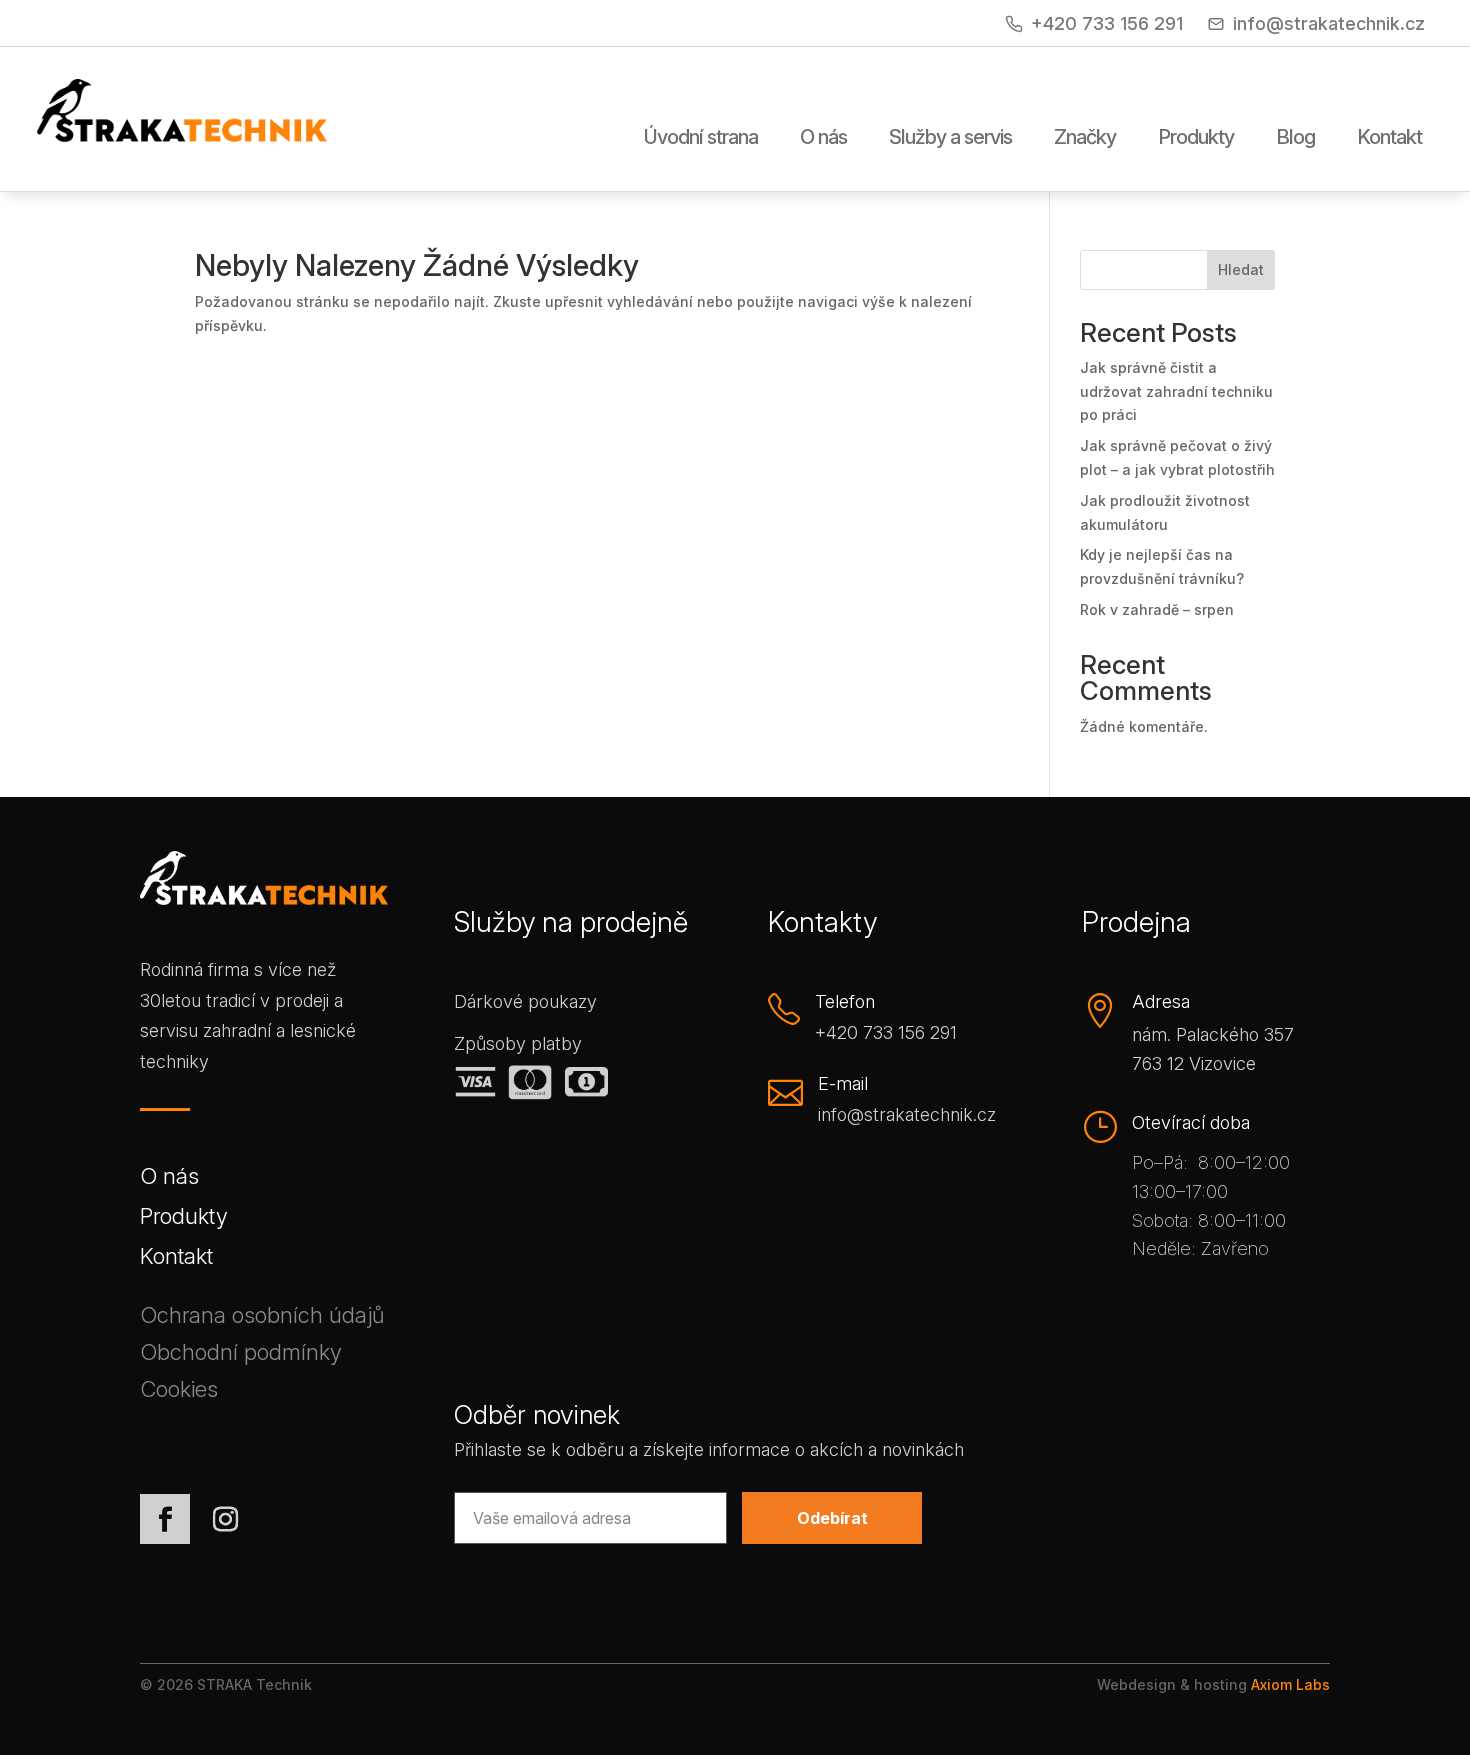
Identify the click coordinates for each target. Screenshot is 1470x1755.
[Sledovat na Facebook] (165, 1519)
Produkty (1196, 138)
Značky (1085, 138)
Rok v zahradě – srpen (1157, 609)
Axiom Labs (1290, 1684)
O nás (823, 138)
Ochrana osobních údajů (262, 1318)
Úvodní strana (701, 138)
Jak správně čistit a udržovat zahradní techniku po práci (1176, 391)
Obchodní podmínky (241, 1355)
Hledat (1241, 269)
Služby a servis (950, 138)
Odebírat (832, 1518)
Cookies (179, 1392)
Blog (1295, 138)
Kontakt (1389, 138)
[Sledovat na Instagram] (225, 1519)
